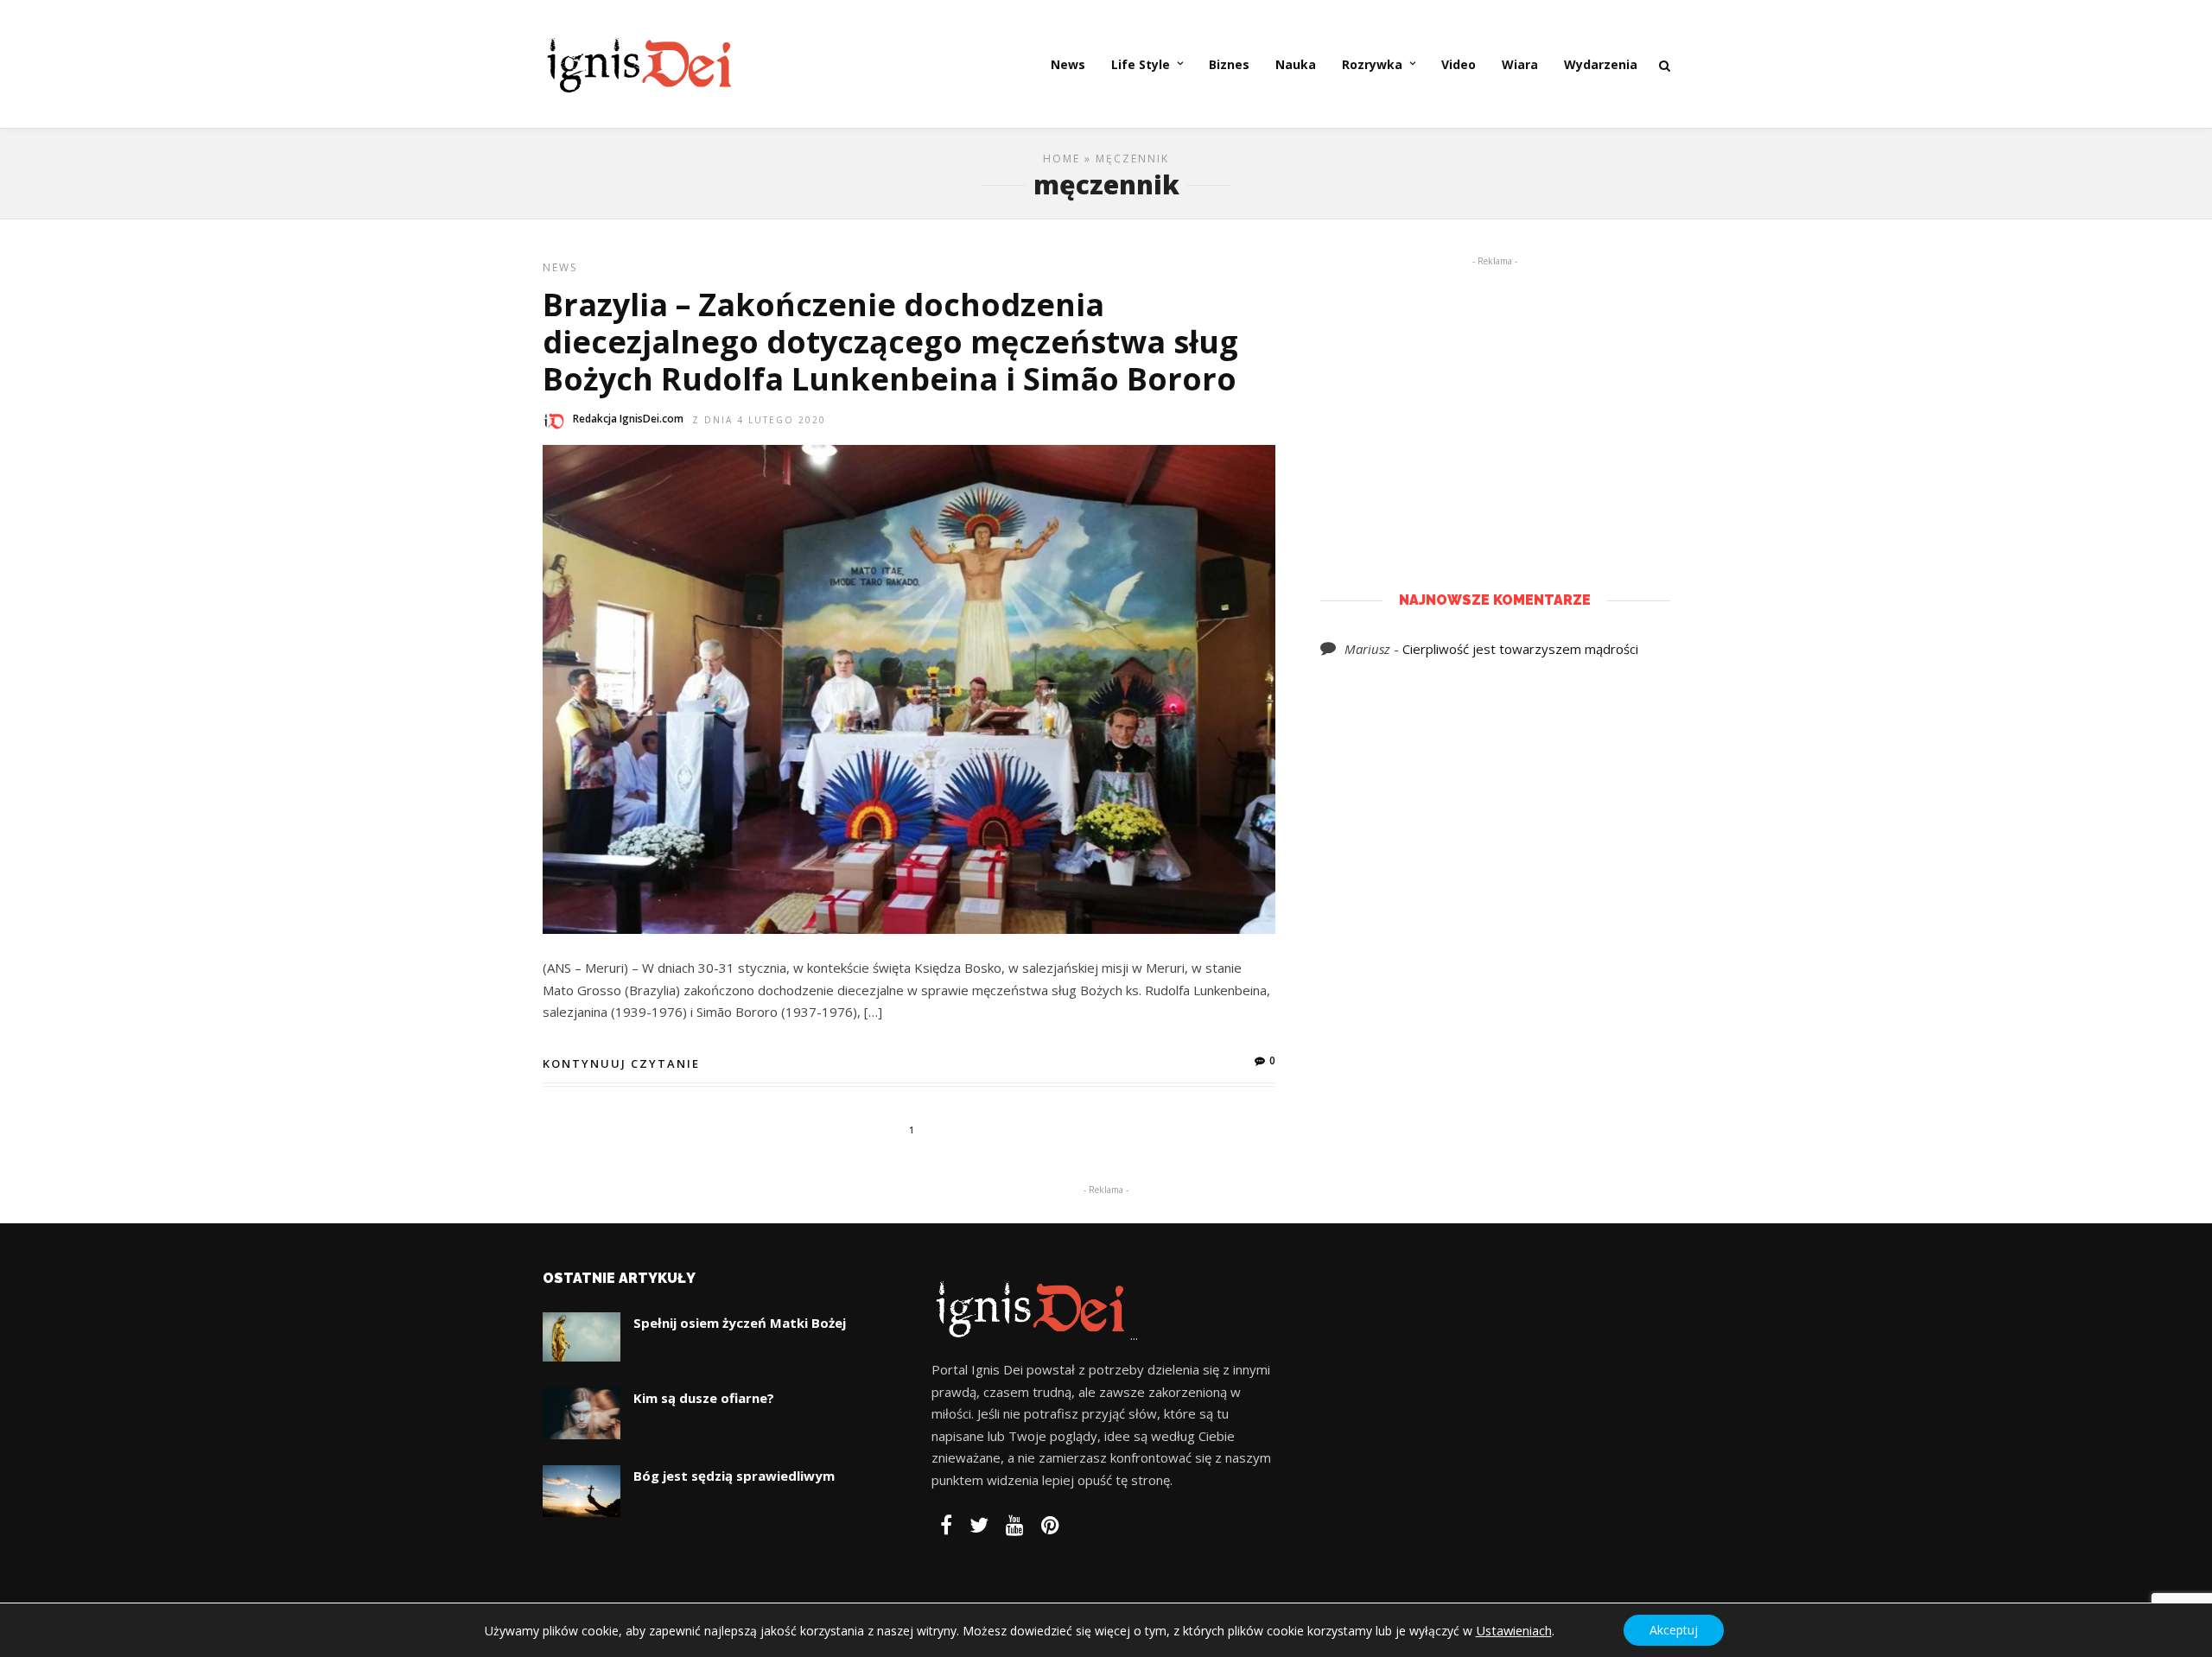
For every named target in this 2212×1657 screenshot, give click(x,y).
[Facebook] (946, 1525)
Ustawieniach (1514, 1630)
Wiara (1520, 64)
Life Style (1141, 64)
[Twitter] (979, 1525)
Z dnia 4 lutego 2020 (759, 420)
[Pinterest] (1050, 1525)
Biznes (1229, 64)
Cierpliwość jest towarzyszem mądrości (1520, 649)
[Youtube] (1015, 1525)
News (1068, 64)
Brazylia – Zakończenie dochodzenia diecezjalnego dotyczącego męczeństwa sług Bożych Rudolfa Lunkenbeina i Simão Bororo (890, 342)
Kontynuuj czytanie (621, 1063)
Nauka (1296, 64)
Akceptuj (1674, 1630)
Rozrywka (1372, 64)
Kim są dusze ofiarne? (704, 1398)
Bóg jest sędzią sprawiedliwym (734, 1476)
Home (1062, 159)
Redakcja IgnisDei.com (628, 419)
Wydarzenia (1601, 64)
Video (1459, 64)
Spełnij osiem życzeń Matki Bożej (740, 1323)
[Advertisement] (1495, 398)
